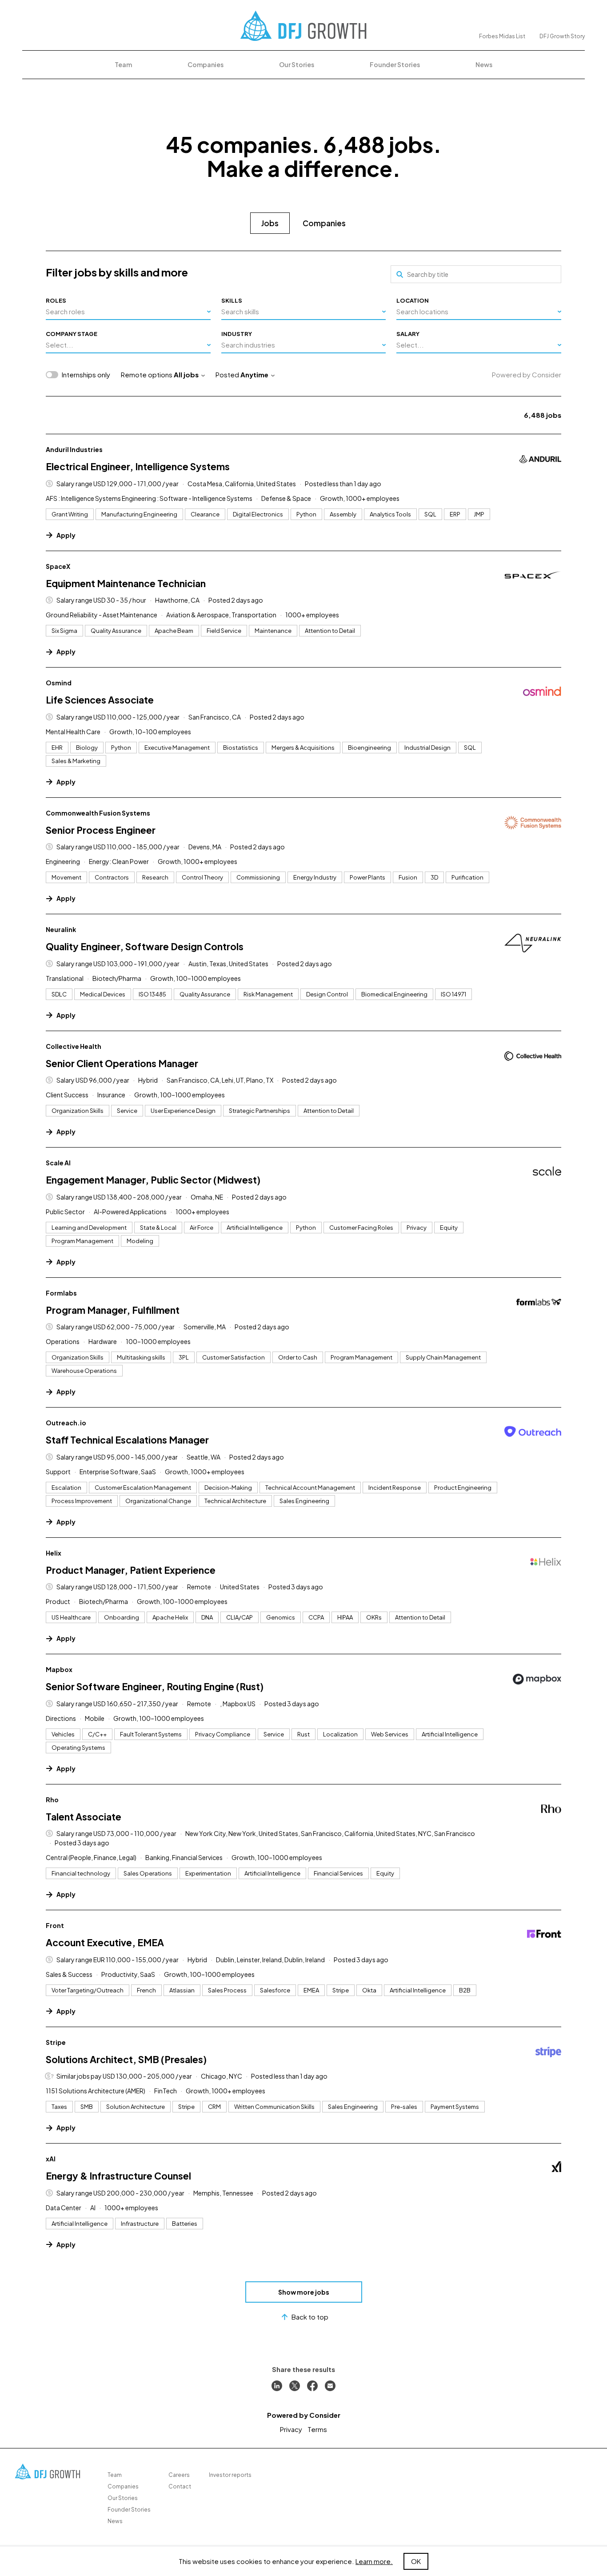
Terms (317, 2429)
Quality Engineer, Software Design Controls (145, 946)
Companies (206, 64)
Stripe (56, 2042)
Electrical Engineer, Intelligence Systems (138, 466)
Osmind (59, 683)
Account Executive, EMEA (105, 1942)
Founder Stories (395, 64)
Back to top (310, 2317)
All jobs (186, 374)
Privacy (291, 2429)
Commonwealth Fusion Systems (98, 813)
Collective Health (74, 1046)
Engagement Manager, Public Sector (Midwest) (153, 1180)
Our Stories (297, 64)
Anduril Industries (74, 449)
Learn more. (374, 2561)
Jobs (270, 223)
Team (123, 64)
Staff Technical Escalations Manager (127, 1440)
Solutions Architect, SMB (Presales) (126, 2059)
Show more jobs (304, 2292)
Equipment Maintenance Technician (126, 583)
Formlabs (61, 1293)
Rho (52, 1800)
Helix (54, 1553)
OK (416, 2561)
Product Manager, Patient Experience (131, 1570)
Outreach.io (66, 1423)
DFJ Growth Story (562, 36)
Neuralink (61, 929)
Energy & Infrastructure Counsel (118, 2176)
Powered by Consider (527, 374)
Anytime (254, 374)
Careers (179, 2475)
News (484, 64)
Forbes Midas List (502, 36)
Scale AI (58, 1163)
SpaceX (58, 566)
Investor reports (230, 2475)
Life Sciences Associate (100, 700)
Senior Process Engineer (101, 830)
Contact (180, 2486)
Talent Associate (84, 1817)
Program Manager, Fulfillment (113, 1310)
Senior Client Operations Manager (122, 1063)
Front (55, 1925)
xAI (51, 2159)
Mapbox (59, 1669)
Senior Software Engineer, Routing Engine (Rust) (155, 1686)
